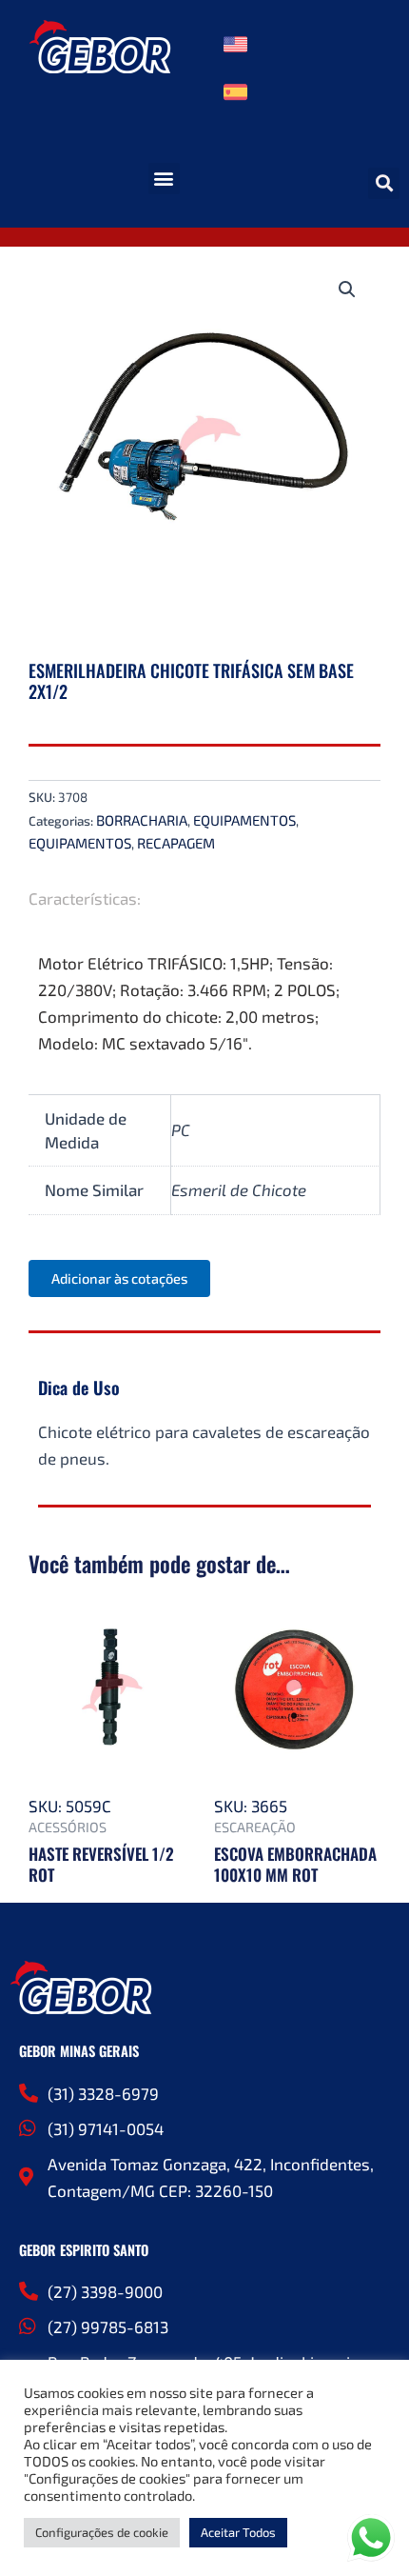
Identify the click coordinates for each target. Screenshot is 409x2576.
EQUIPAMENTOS (244, 820)
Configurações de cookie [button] (102, 2532)
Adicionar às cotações (119, 1278)
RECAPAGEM (176, 843)
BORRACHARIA (142, 820)
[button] (164, 179)
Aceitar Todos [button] (238, 2532)
